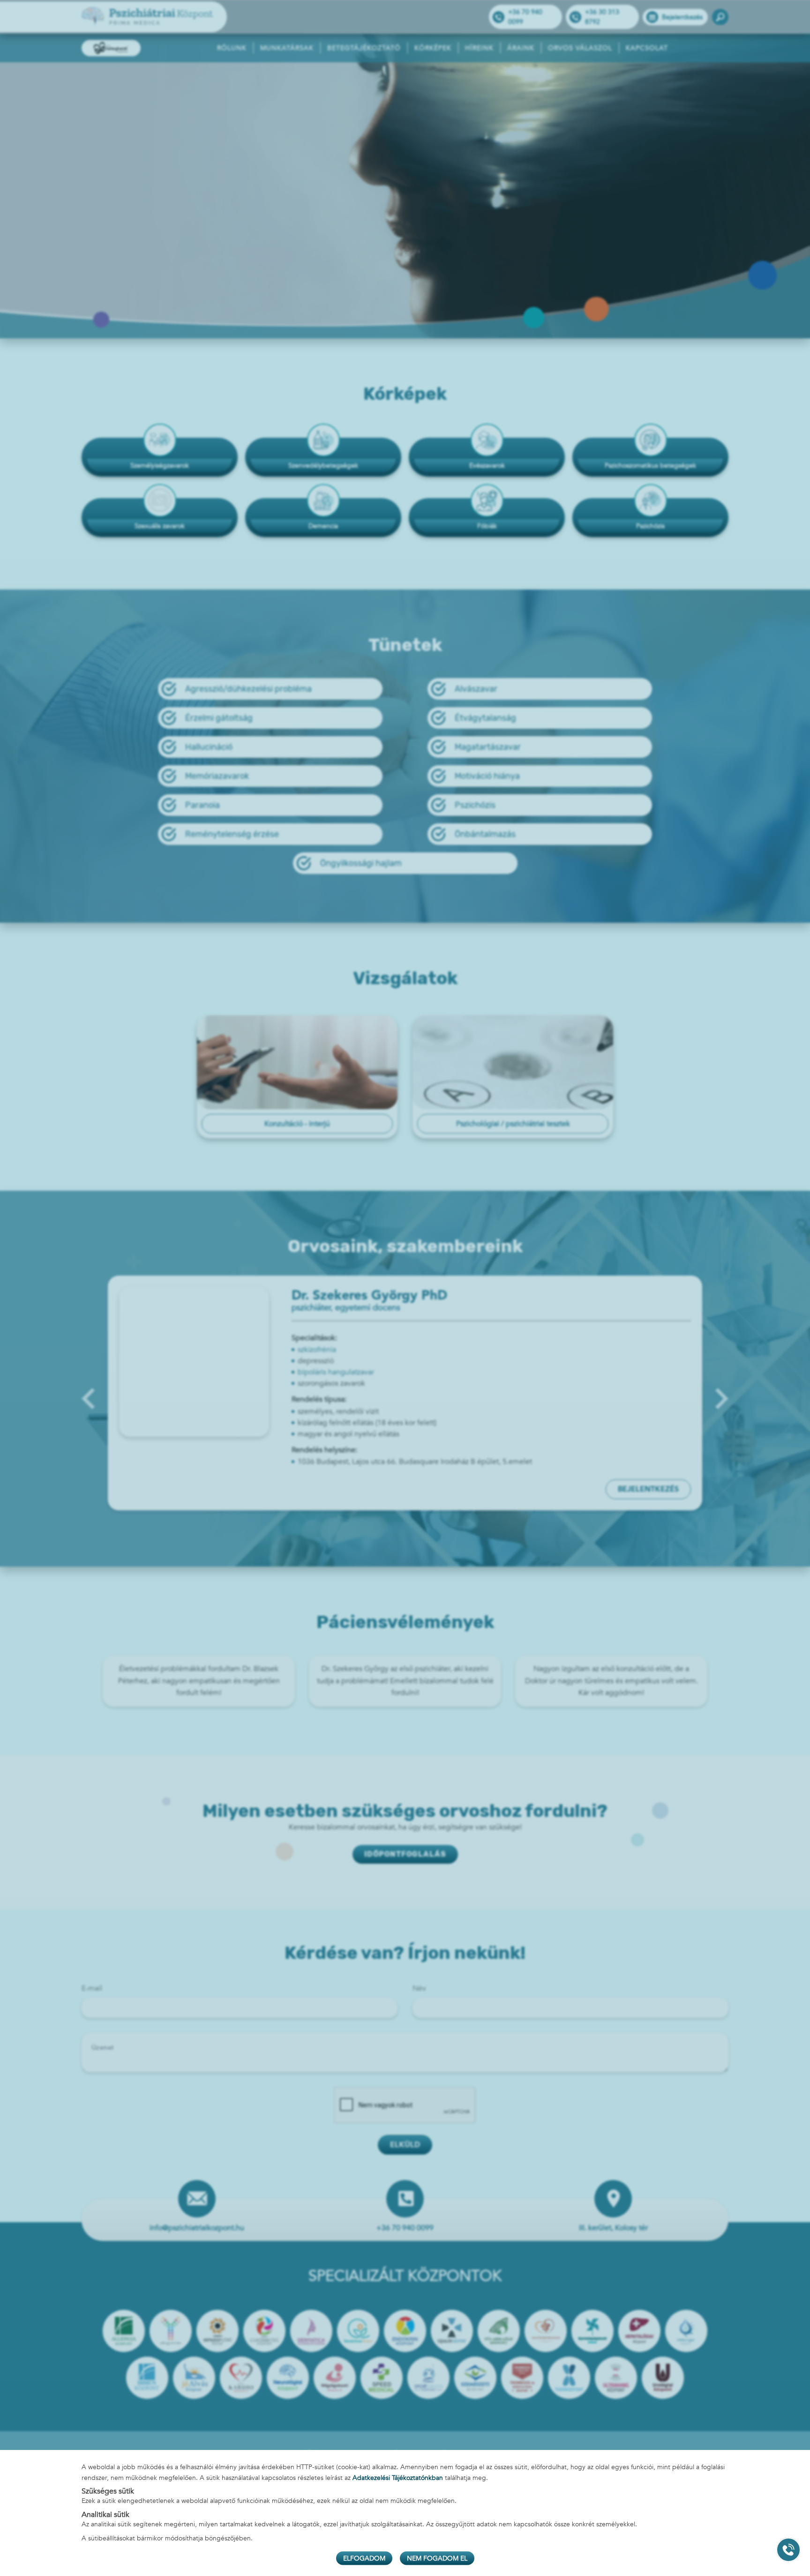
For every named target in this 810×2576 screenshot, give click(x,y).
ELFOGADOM (364, 2558)
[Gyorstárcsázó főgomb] (788, 2550)
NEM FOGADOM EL (437, 2558)
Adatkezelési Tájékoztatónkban (398, 2477)
